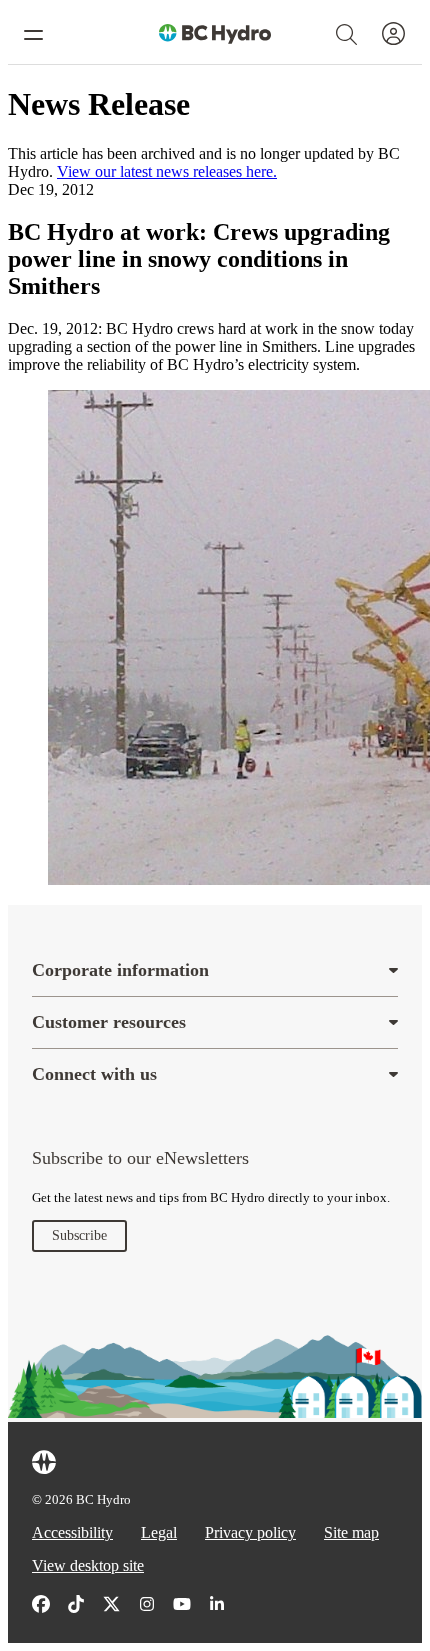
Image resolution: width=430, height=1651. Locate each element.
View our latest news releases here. (167, 171)
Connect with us (94, 1074)
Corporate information (120, 970)
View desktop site (88, 1565)
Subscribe (79, 1235)
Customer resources (109, 1022)
